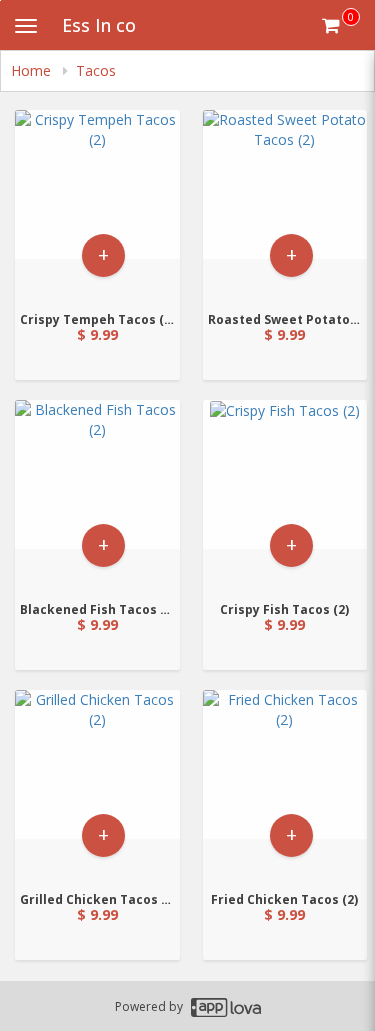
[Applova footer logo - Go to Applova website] (226, 1006)
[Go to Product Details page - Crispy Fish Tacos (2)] (285, 494)
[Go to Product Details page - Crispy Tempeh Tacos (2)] (97, 204)
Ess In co (99, 25)
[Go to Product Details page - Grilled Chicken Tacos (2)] (97, 784)
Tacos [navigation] (96, 70)
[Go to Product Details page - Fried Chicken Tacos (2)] (285, 784)
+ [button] (103, 254)
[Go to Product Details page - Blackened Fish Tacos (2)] (97, 494)
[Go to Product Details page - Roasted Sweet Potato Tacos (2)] (285, 204)
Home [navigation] (33, 70)
